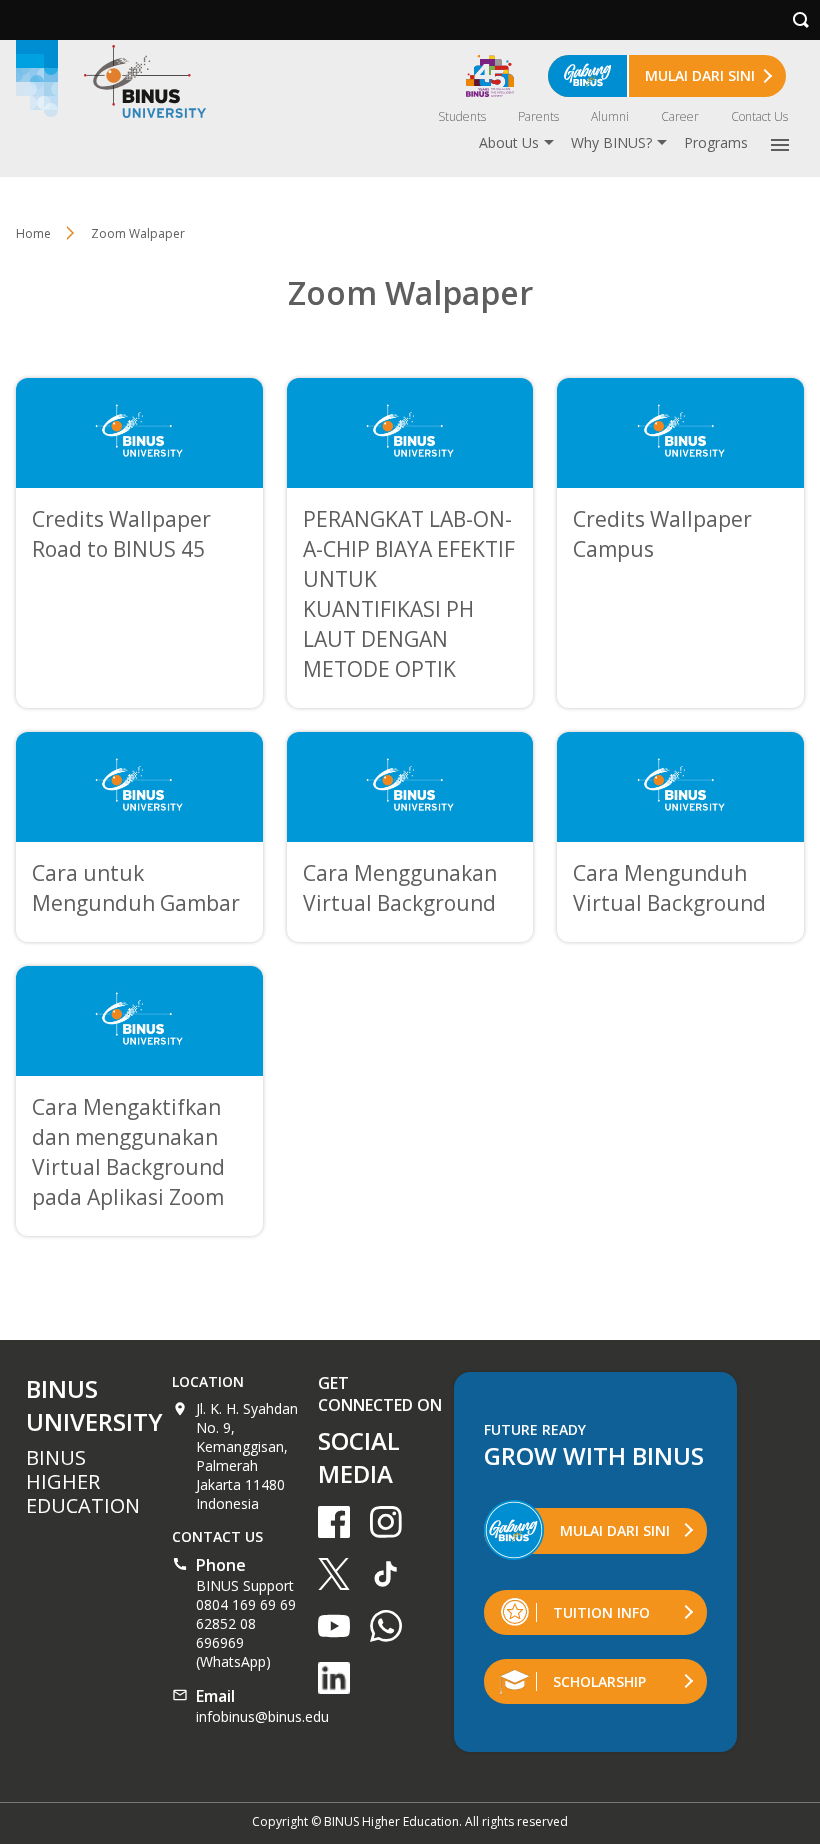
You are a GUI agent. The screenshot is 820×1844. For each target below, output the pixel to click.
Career (680, 116)
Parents (538, 116)
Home (33, 233)
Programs (716, 142)
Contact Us (759, 116)
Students (462, 116)
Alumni (610, 116)
